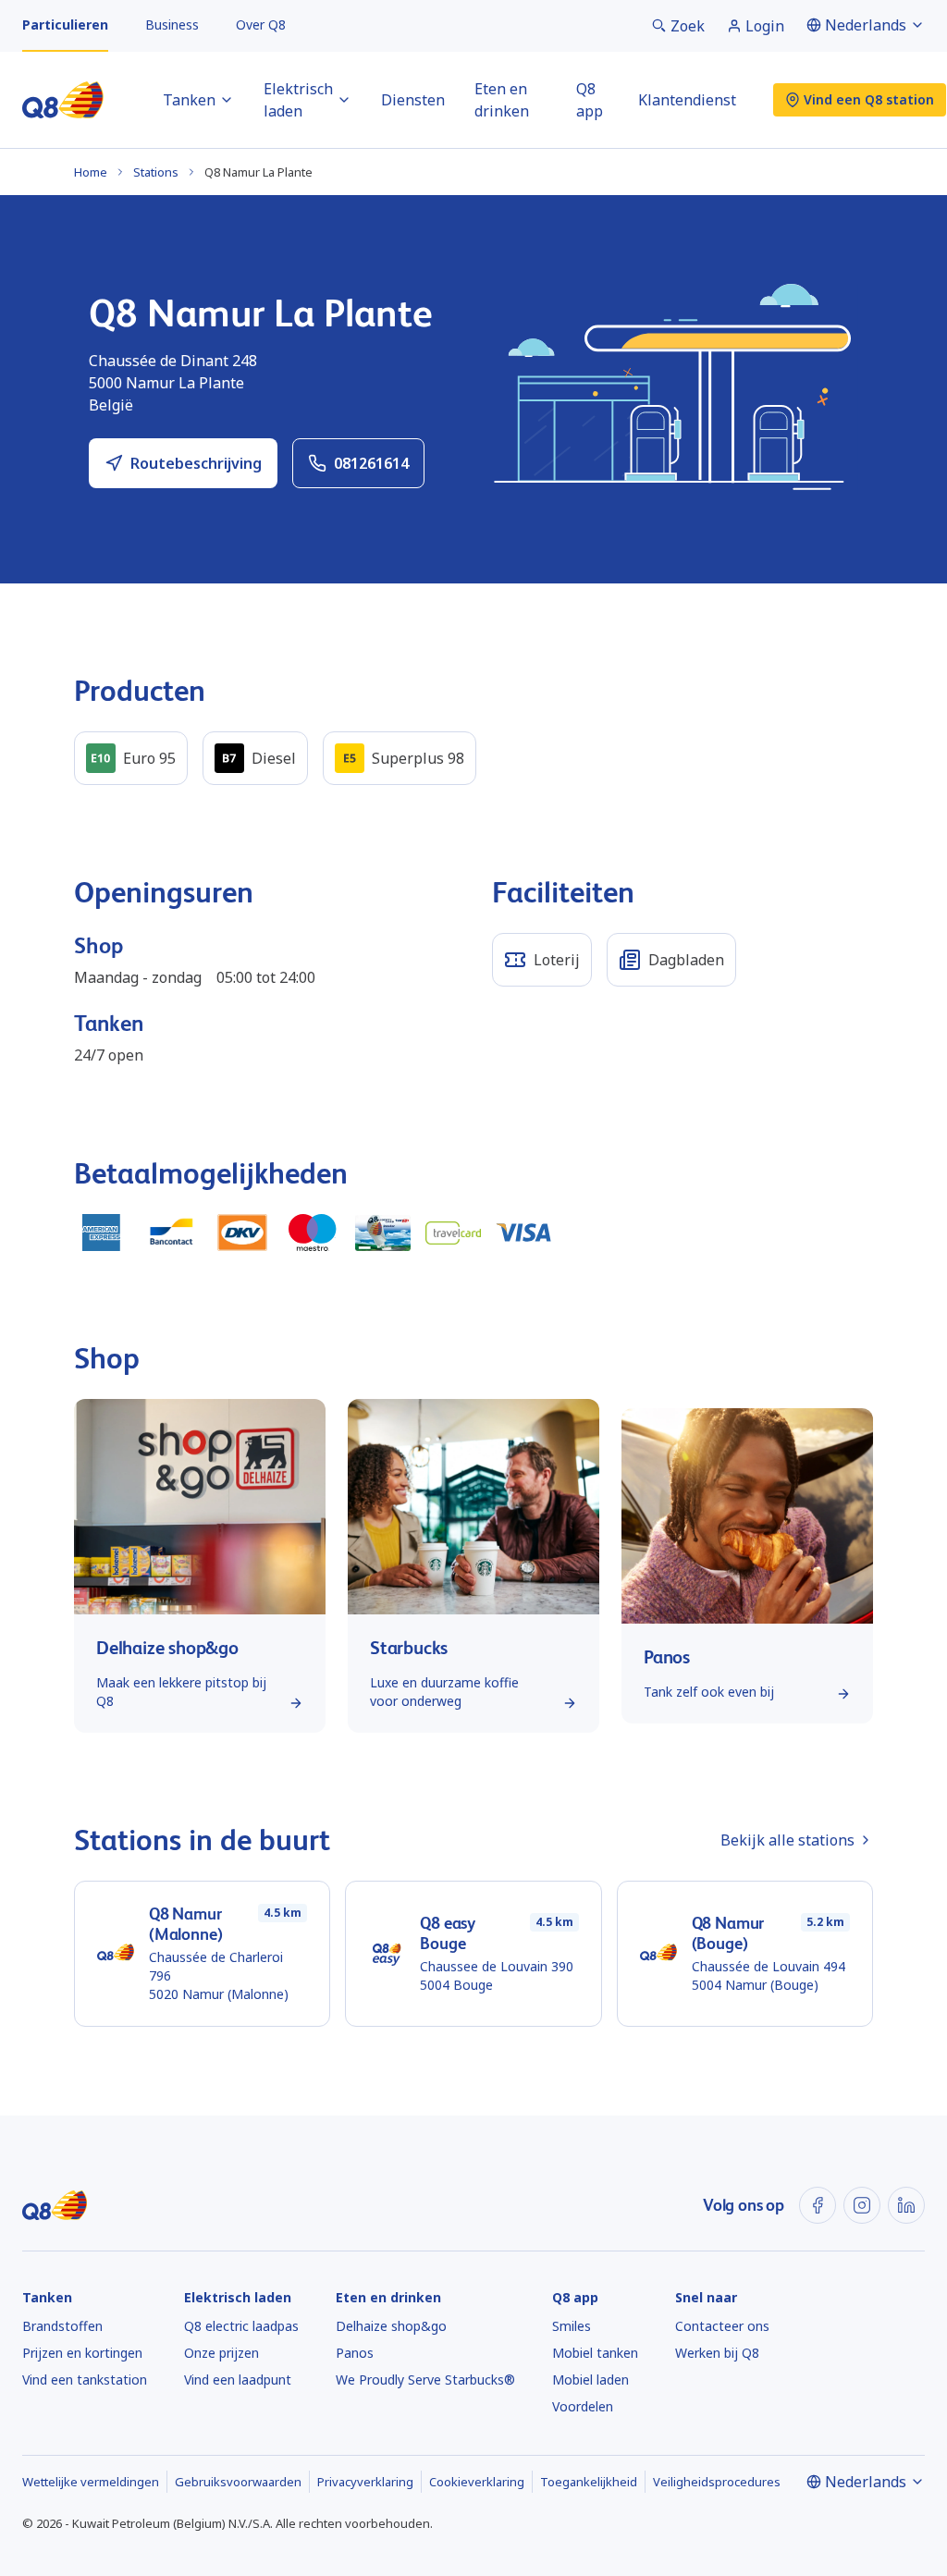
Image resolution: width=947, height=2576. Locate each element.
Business (172, 25)
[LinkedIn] (906, 2205)
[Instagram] (862, 2205)
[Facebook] (818, 2205)
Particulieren (65, 25)
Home (91, 172)
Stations (156, 172)
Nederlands (866, 25)
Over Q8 (261, 25)
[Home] (63, 100)
